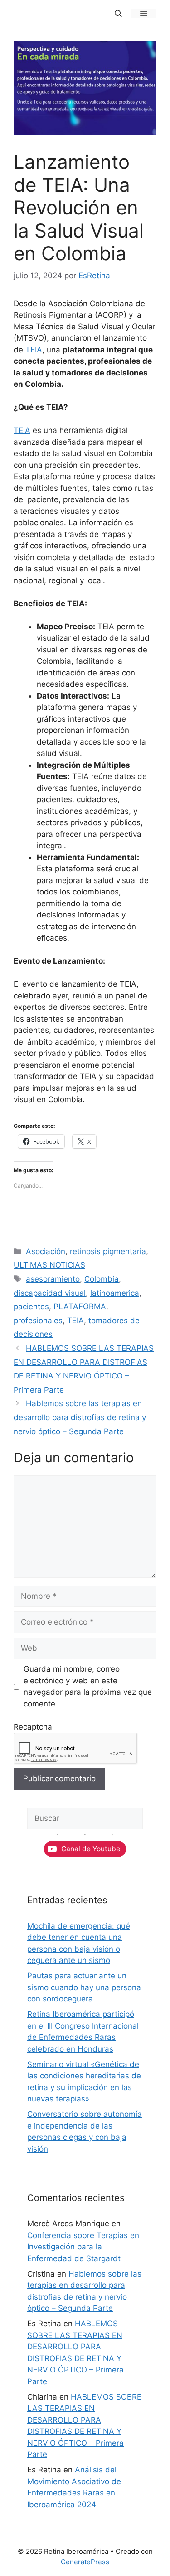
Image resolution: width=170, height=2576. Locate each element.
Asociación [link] (46, 1251)
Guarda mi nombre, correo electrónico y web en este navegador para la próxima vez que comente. (88, 1686)
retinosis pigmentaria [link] (108, 1251)
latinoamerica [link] (115, 1293)
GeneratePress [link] (85, 2562)
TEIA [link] (34, 350)
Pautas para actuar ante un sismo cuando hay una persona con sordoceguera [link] (84, 1987)
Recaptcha (33, 1727)
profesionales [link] (38, 1321)
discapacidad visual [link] (50, 1293)
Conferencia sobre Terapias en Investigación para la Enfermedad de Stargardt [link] (83, 2247)
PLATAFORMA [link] (80, 1307)
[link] (118, 14)
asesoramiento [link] (53, 1279)
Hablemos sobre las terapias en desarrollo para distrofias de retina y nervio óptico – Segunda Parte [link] (80, 1417)
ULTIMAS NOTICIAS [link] (49, 1265)
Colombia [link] (102, 1279)
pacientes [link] (31, 1307)
